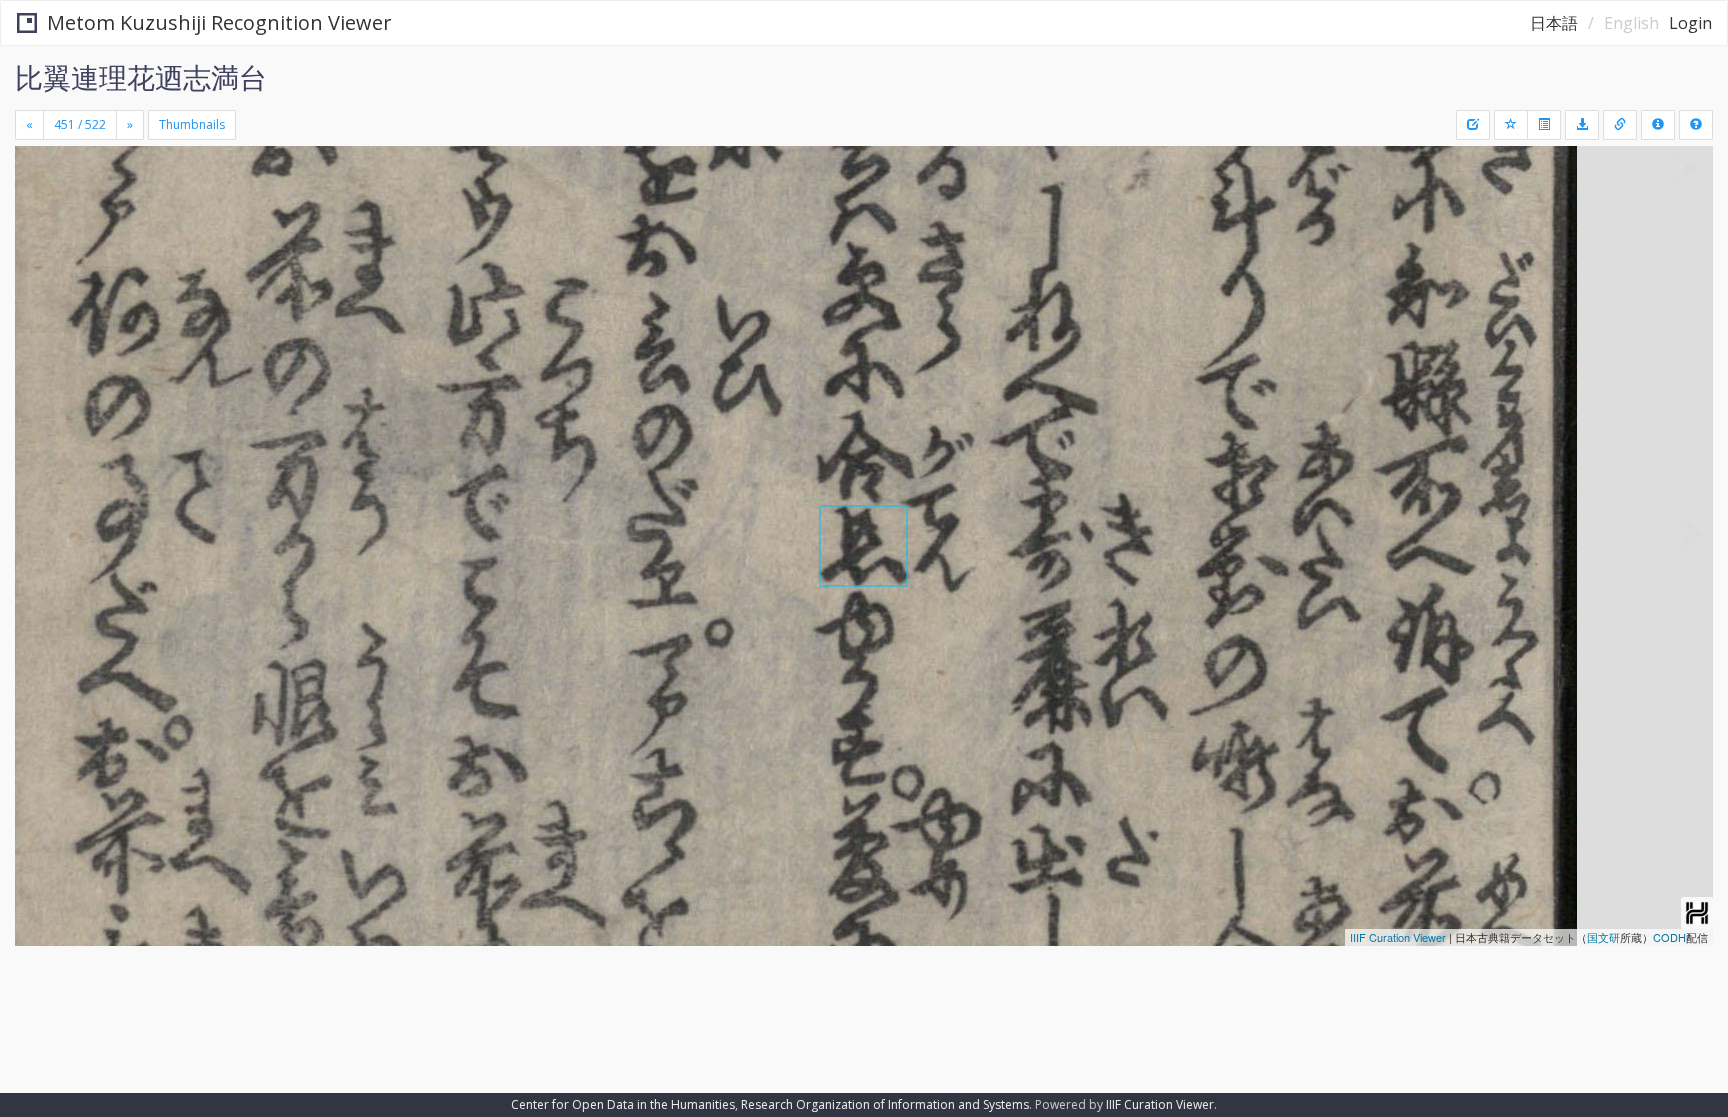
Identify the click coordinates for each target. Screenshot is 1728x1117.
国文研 (1603, 937)
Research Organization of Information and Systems (885, 1104)
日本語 (1554, 23)
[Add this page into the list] (1511, 125)
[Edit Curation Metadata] (1473, 125)
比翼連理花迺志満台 (141, 77)
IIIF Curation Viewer (1398, 937)
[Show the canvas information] (1620, 125)
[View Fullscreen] (38, 231)
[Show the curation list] (1544, 125)
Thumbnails (192, 124)
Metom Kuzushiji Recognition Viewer (219, 22)
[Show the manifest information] (1658, 125)
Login (1690, 23)
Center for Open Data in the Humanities (623, 1104)
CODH (1669, 937)
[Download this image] (1582, 125)
